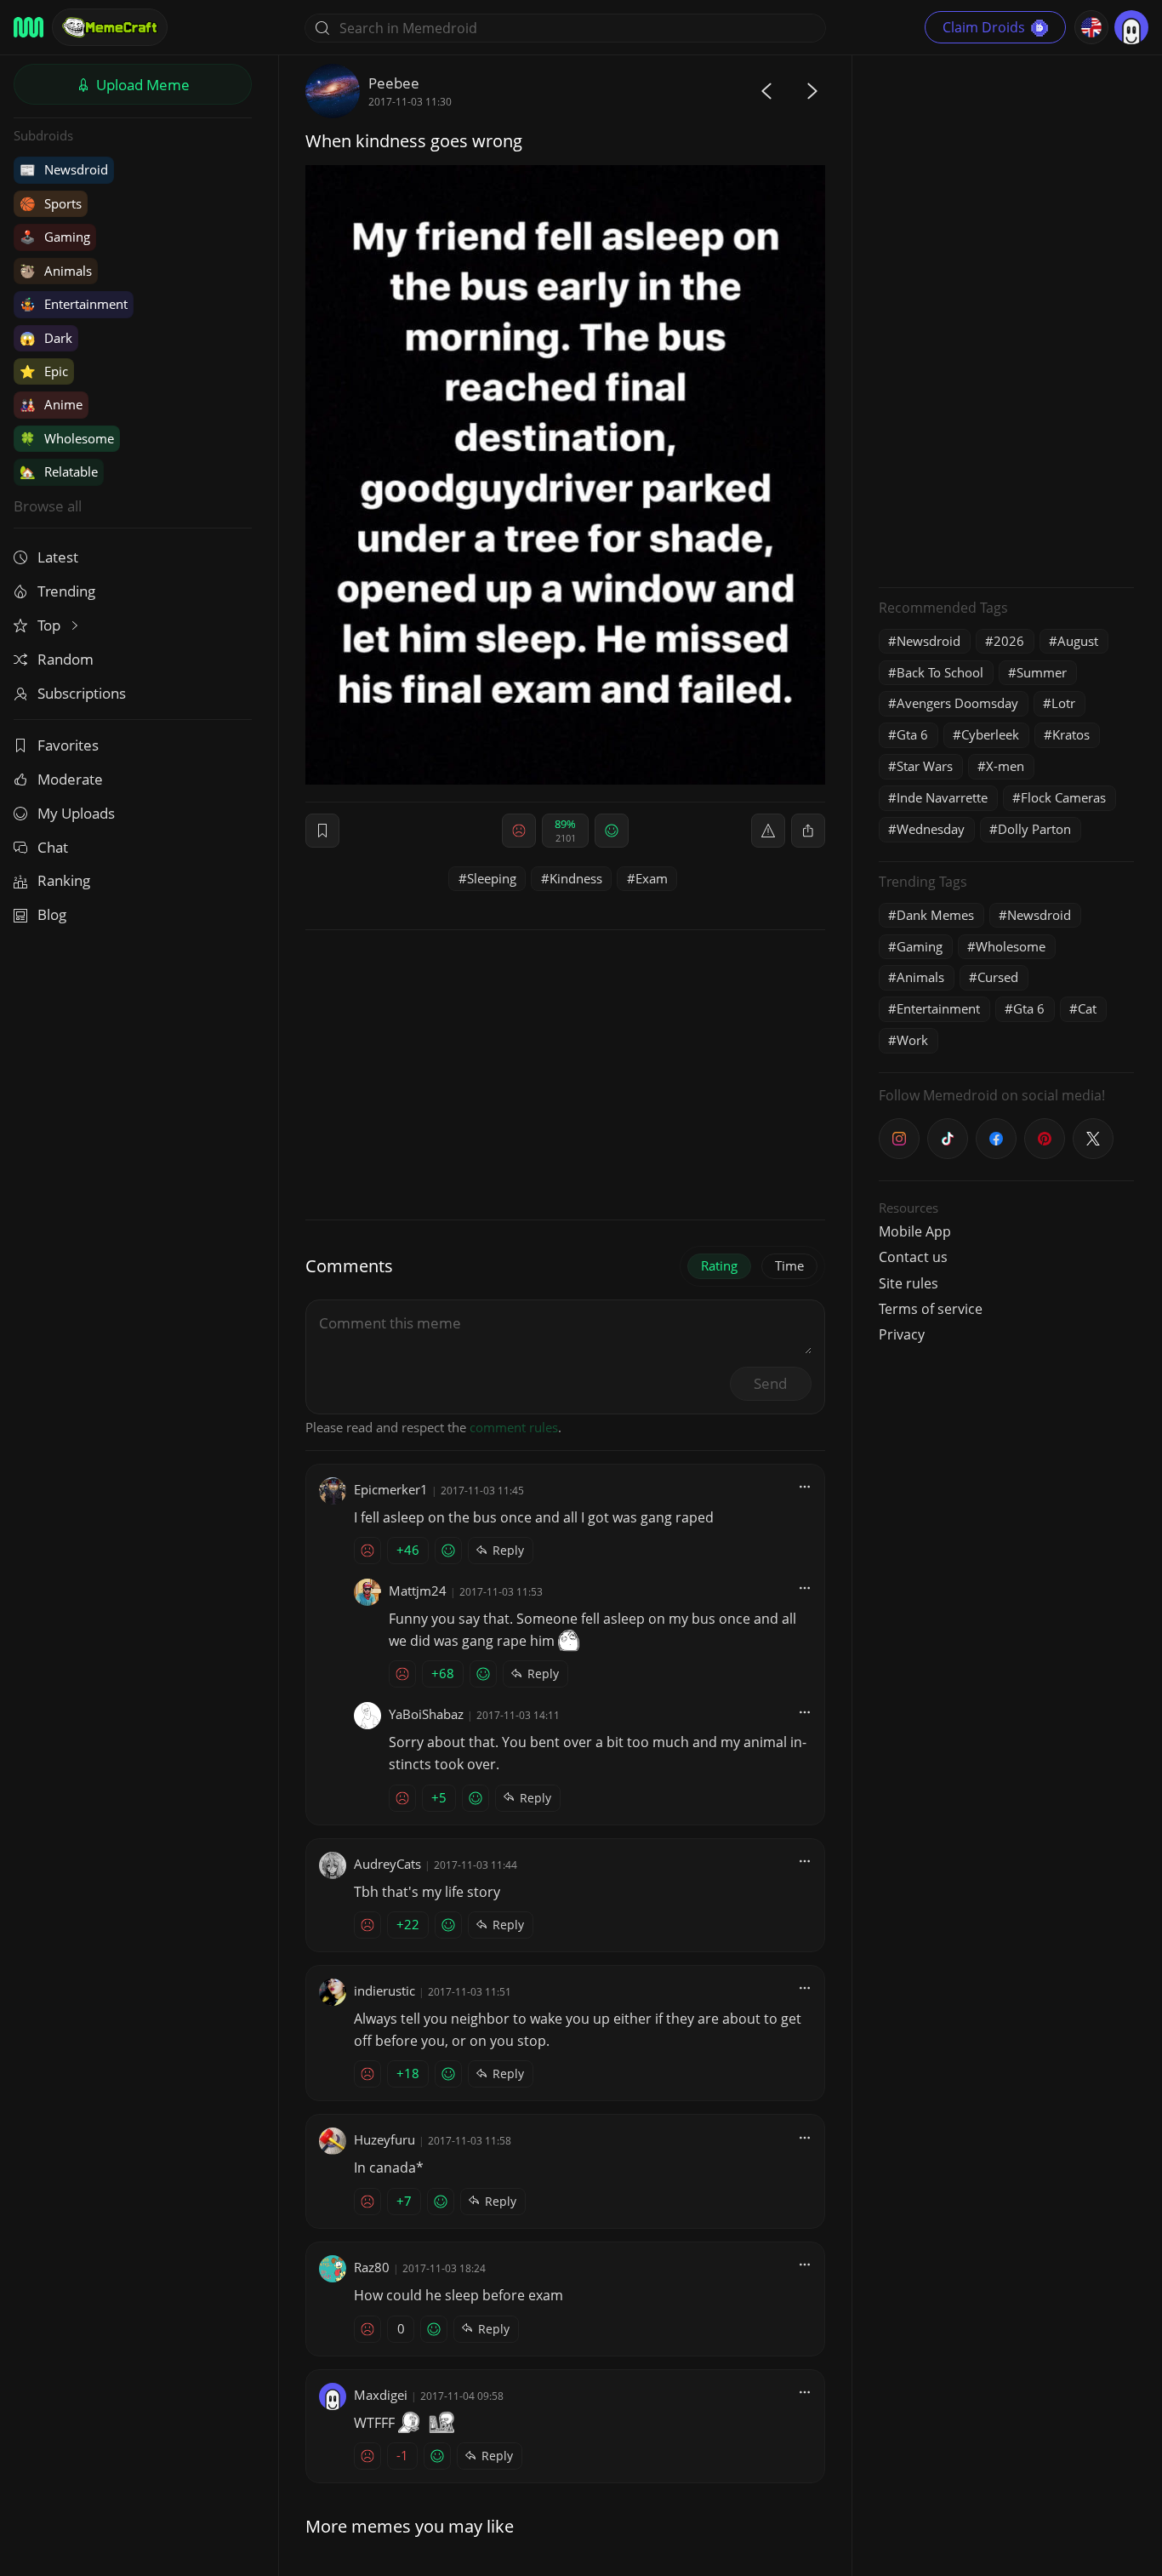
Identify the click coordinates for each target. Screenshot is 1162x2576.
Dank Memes (935, 915)
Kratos (1071, 734)
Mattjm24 (418, 1591)
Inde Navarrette (942, 797)
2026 (1009, 641)
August (1078, 641)
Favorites (68, 745)
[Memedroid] (28, 27)
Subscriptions (82, 693)
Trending (66, 591)
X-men (1005, 766)
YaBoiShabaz (426, 1714)
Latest (58, 557)
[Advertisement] (1006, 319)
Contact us (913, 1257)
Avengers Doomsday (957, 703)
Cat (1087, 1008)
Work (912, 1040)
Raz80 (372, 2267)
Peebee (394, 83)
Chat (53, 847)
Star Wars (925, 766)
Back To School (940, 672)
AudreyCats (387, 1864)
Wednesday (931, 829)
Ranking (64, 880)
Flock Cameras (1063, 797)
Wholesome (67, 438)
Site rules (909, 1283)
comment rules (514, 1427)
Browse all (48, 506)
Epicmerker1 (391, 1489)
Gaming (55, 237)
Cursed (998, 977)
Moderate (70, 779)
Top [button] (51, 625)
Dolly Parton (1034, 829)
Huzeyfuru (384, 2139)
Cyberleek (990, 734)
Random (66, 659)
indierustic (384, 1991)
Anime (51, 404)
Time (789, 1265)
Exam (652, 878)
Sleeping (492, 878)
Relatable (59, 471)
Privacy (902, 1334)
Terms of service (931, 1309)
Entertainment (74, 304)
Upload (141, 85)
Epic (44, 371)
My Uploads (76, 813)
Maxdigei (381, 2395)
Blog (52, 914)
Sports (51, 203)
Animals (56, 271)
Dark (46, 338)
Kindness (576, 878)
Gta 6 (912, 734)
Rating (719, 1265)
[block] (808, 831)
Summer (1042, 672)
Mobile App (915, 1231)
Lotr (1063, 703)
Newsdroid (64, 169)
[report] (768, 831)
